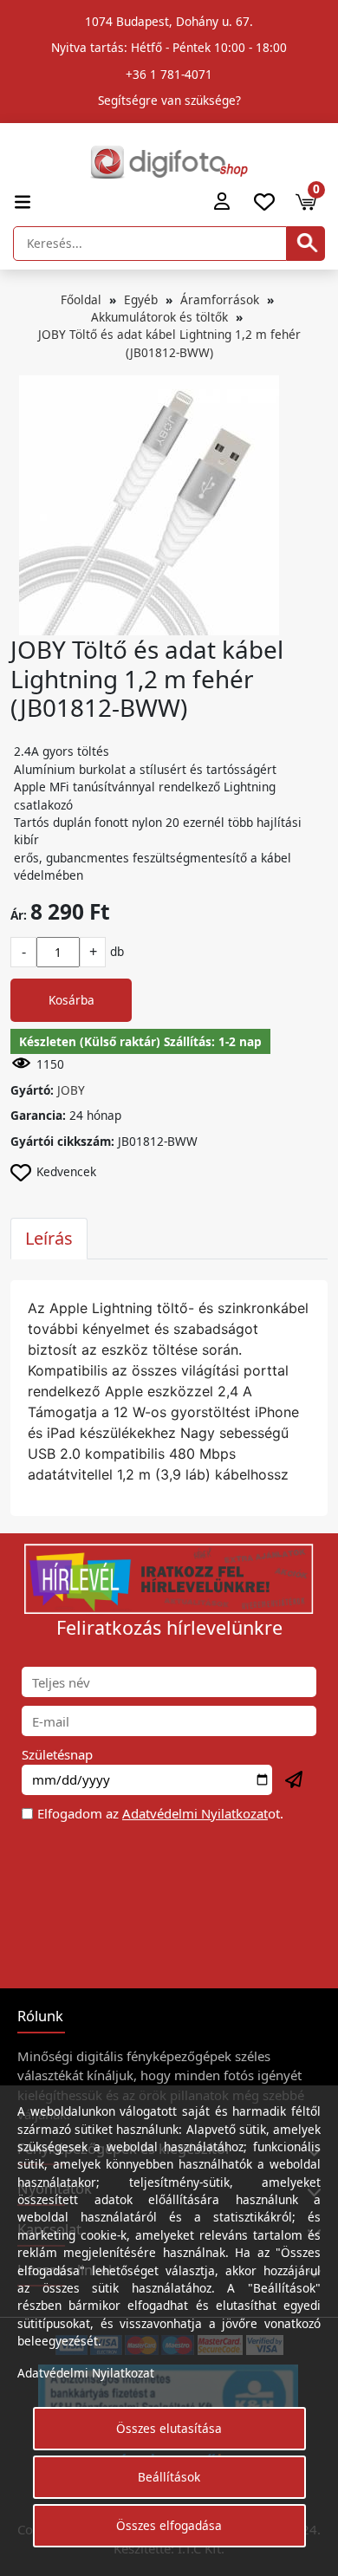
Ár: (19, 915)
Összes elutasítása (169, 2428)
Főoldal (81, 299)
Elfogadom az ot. (160, 1813)
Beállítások (169, 2477)
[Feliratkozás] (295, 1780)
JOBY (71, 1090)
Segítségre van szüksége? (169, 100)
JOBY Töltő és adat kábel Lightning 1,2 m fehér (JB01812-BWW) (169, 343)
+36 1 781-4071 (169, 74)
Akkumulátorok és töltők (159, 317)
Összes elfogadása (169, 2525)
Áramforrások (220, 299)
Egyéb (141, 299)
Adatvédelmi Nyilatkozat (195, 1813)
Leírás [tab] (49, 1238)
